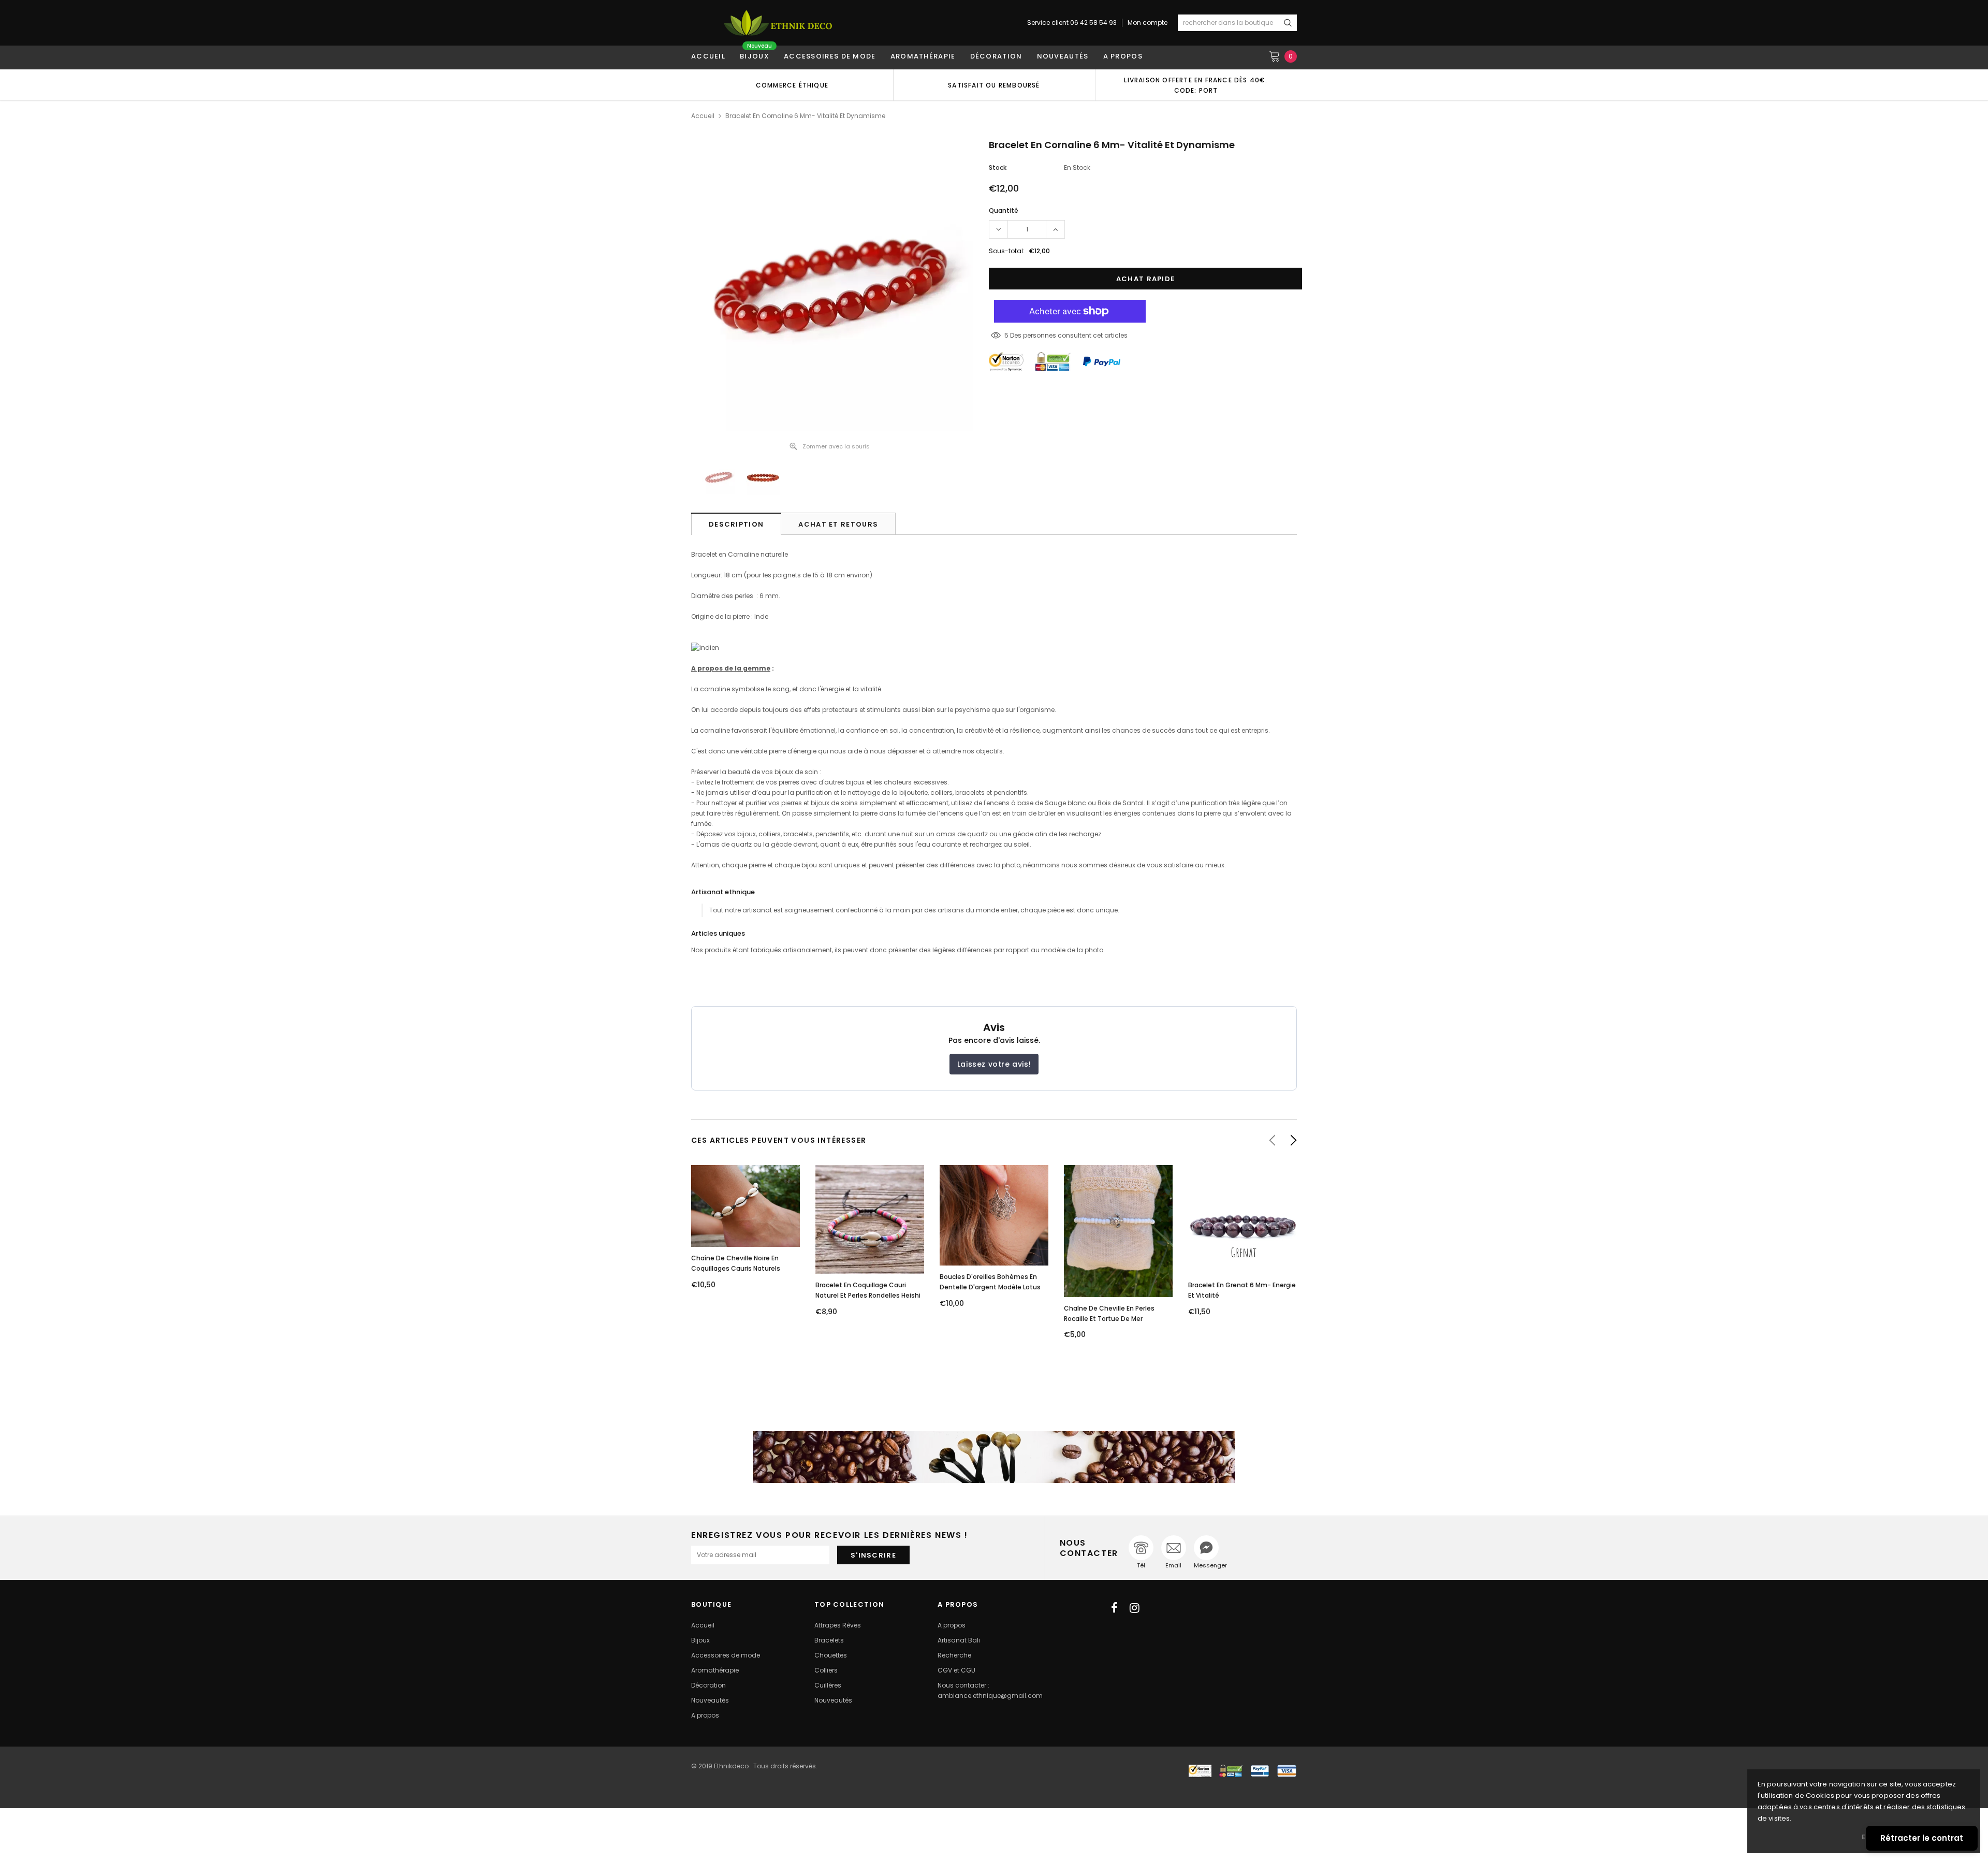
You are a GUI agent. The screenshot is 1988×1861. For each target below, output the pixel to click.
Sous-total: (1007, 251)
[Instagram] (1135, 1608)
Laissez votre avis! (994, 1064)
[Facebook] (1114, 1608)
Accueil (703, 116)
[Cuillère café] (994, 1457)
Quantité (1004, 210)
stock (998, 168)
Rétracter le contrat (1922, 1838)
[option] (792, 85)
